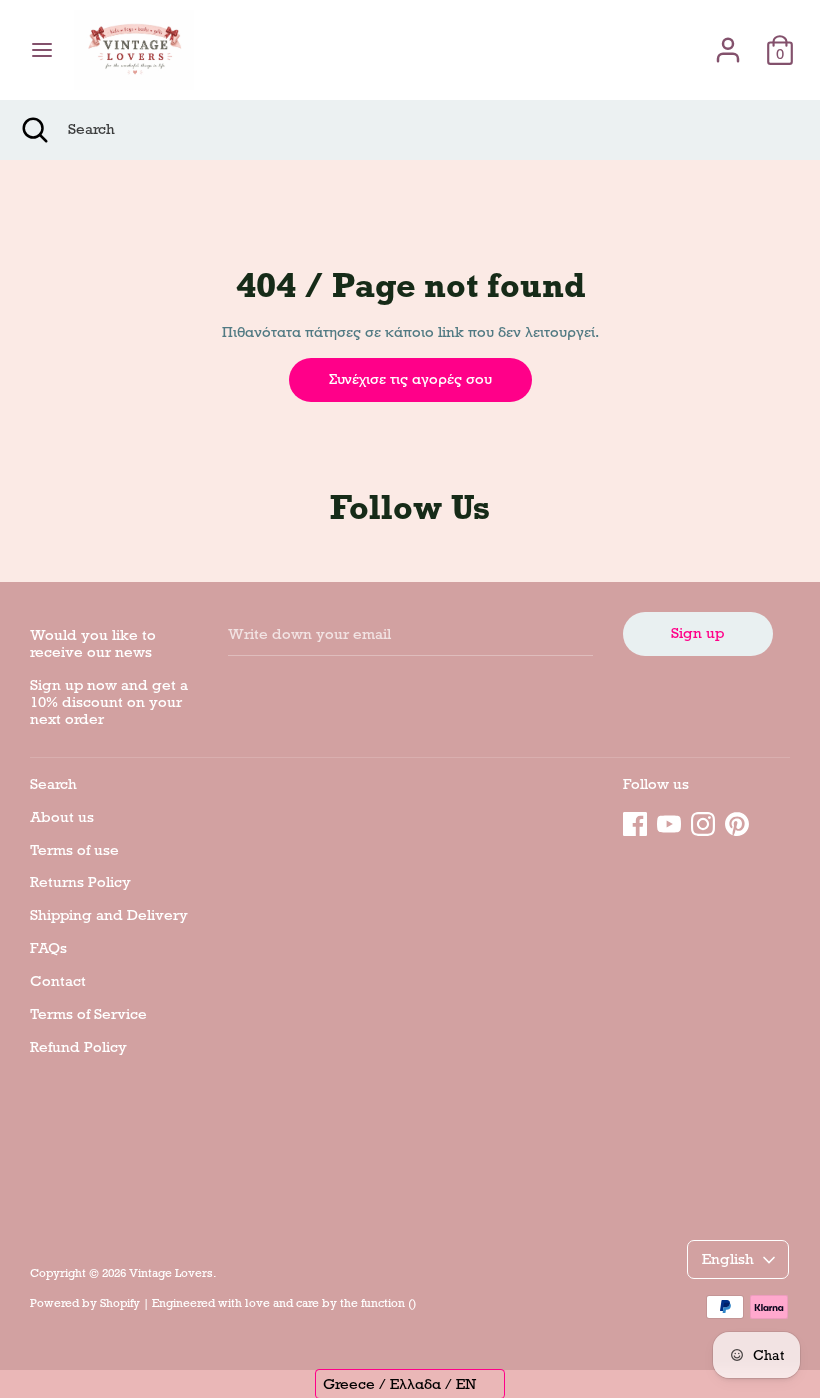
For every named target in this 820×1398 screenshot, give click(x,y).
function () (388, 1303)
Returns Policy (80, 882)
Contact (58, 981)
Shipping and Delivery (109, 915)
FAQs (48, 948)
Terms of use (74, 850)
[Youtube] (669, 821)
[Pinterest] (737, 821)
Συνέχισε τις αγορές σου (410, 379)
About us (62, 817)
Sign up (697, 633)
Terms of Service (88, 1014)
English (728, 1259)
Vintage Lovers (171, 1273)
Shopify (120, 1303)
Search (53, 784)
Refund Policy (78, 1047)
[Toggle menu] (42, 50)
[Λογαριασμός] (728, 41)
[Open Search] (34, 130)
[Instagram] (703, 821)
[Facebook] (635, 821)
